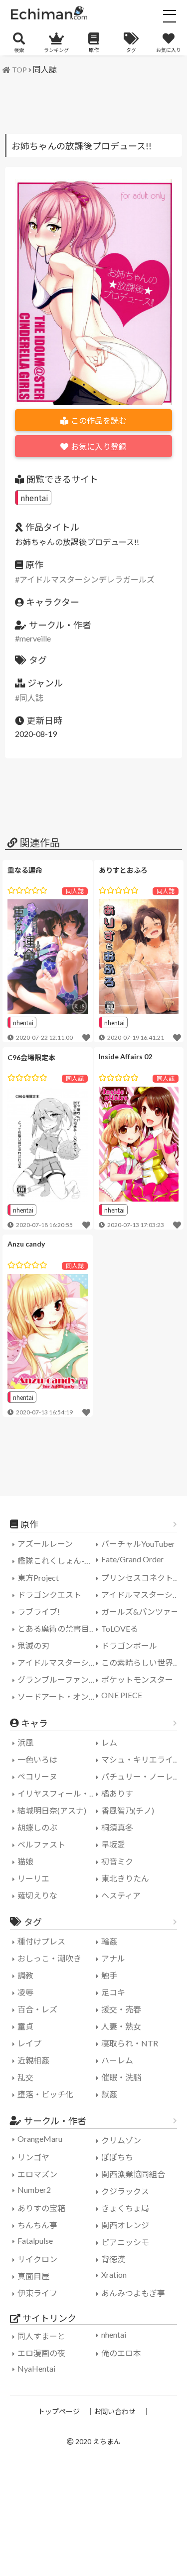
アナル (113, 1958)
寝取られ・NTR (130, 2043)
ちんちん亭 (37, 2225)
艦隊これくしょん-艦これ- (58, 1561)
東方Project (38, 1578)
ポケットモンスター (137, 1679)
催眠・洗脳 (121, 2077)
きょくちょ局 (125, 2208)
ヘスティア (121, 1895)
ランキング (56, 50)
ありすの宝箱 (41, 2208)
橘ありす (117, 1793)
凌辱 (25, 1992)
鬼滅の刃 (33, 1645)
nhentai (34, 498)
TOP (19, 70)
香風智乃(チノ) (128, 1810)
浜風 (25, 1742)
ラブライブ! (39, 1611)
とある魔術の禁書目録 (57, 1628)
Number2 (34, 2190)
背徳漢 (113, 2259)
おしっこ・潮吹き (49, 1958)
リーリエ (33, 1878)
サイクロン (37, 2259)
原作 (94, 50)
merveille (35, 638)
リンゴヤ (33, 2157)
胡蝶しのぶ (37, 1827)
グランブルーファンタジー (58, 1679)
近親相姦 (33, 2060)
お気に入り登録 (99, 446)
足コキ (113, 1992)
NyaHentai (36, 2368)
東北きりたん (125, 1878)
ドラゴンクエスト (49, 1595)
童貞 (25, 2026)
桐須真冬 (117, 1827)
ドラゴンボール (129, 1645)
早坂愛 (113, 1844)
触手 (109, 1975)
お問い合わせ (115, 2411)
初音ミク (117, 1861)
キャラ (34, 1723)
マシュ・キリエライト (141, 1759)
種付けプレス (41, 1941)
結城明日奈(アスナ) (52, 1810)
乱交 (25, 2077)
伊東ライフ (37, 2293)
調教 (25, 1975)
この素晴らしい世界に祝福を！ (142, 1662)
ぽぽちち (117, 2157)
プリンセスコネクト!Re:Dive (142, 1578)
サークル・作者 (55, 2121)
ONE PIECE (122, 1695)
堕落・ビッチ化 (45, 2094)
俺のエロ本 (121, 2353)
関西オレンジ (125, 2225)
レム (109, 1742)
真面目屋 (33, 2276)
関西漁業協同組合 (133, 2174)
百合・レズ (37, 2009)
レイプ (29, 2043)
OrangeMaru (40, 2139)
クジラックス (125, 2191)
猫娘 (25, 1861)
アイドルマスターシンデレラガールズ (87, 579)
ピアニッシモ (125, 2242)
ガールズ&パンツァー (140, 1611)
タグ (131, 50)
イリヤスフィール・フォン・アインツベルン (58, 1793)
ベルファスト (41, 1844)
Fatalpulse (35, 2241)
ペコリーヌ (37, 1776)
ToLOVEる (120, 1628)
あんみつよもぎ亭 (133, 2293)
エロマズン (37, 2174)
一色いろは (37, 1759)
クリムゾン (121, 2140)
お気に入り (169, 50)
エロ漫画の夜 (41, 2353)
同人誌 (45, 69)
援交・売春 (121, 2009)
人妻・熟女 (121, 2026)
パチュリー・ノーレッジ (142, 1776)
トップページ (59, 2411)
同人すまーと (41, 2336)
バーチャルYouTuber (138, 1544)
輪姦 (109, 1941)
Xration (114, 2274)
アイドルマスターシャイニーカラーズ (58, 1662)
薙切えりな (37, 1895)
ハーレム (117, 2060)
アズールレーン (45, 1544)
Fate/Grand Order (132, 1559)
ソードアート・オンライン (58, 1696)
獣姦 (109, 2094)
